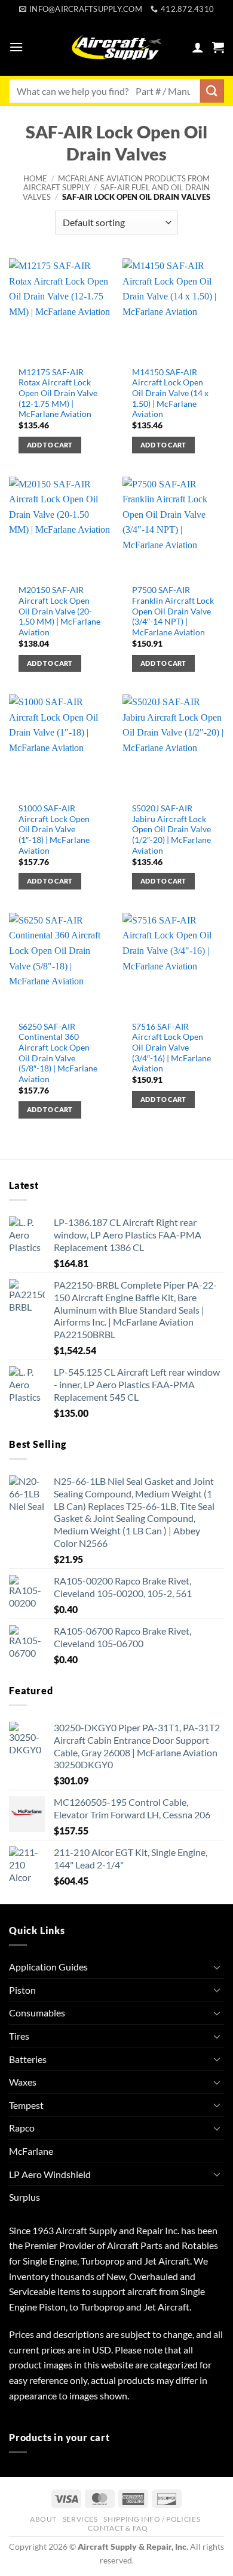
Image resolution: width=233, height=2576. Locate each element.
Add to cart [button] (50, 445)
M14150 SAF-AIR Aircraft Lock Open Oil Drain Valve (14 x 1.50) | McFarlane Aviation (170, 393)
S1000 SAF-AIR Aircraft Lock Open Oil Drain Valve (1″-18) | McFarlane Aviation (54, 830)
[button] (16, 47)
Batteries (28, 2059)
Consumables (37, 2013)
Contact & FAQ (118, 2528)
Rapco (22, 2128)
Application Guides (48, 1967)
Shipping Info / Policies (152, 2519)
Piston (22, 1990)
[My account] (198, 47)
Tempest (26, 2105)
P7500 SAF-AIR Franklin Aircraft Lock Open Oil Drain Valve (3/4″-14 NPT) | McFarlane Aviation (173, 611)
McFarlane (31, 2151)
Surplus (24, 2197)
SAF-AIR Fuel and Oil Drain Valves (116, 192)
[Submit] (212, 91)
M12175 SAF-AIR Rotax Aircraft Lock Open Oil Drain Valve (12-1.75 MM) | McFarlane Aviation (58, 393)
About (43, 2519)
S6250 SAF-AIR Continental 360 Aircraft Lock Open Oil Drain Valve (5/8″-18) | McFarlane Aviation (58, 1053)
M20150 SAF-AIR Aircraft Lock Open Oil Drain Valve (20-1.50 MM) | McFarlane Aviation (59, 611)
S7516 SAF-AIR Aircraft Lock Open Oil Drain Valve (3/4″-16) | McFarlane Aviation (171, 1048)
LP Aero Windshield (50, 2174)
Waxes (23, 2082)
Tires (19, 2036)
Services (80, 2519)
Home (35, 178)
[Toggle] (217, 1967)
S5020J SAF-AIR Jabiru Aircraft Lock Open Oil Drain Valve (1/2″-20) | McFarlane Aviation (171, 830)
